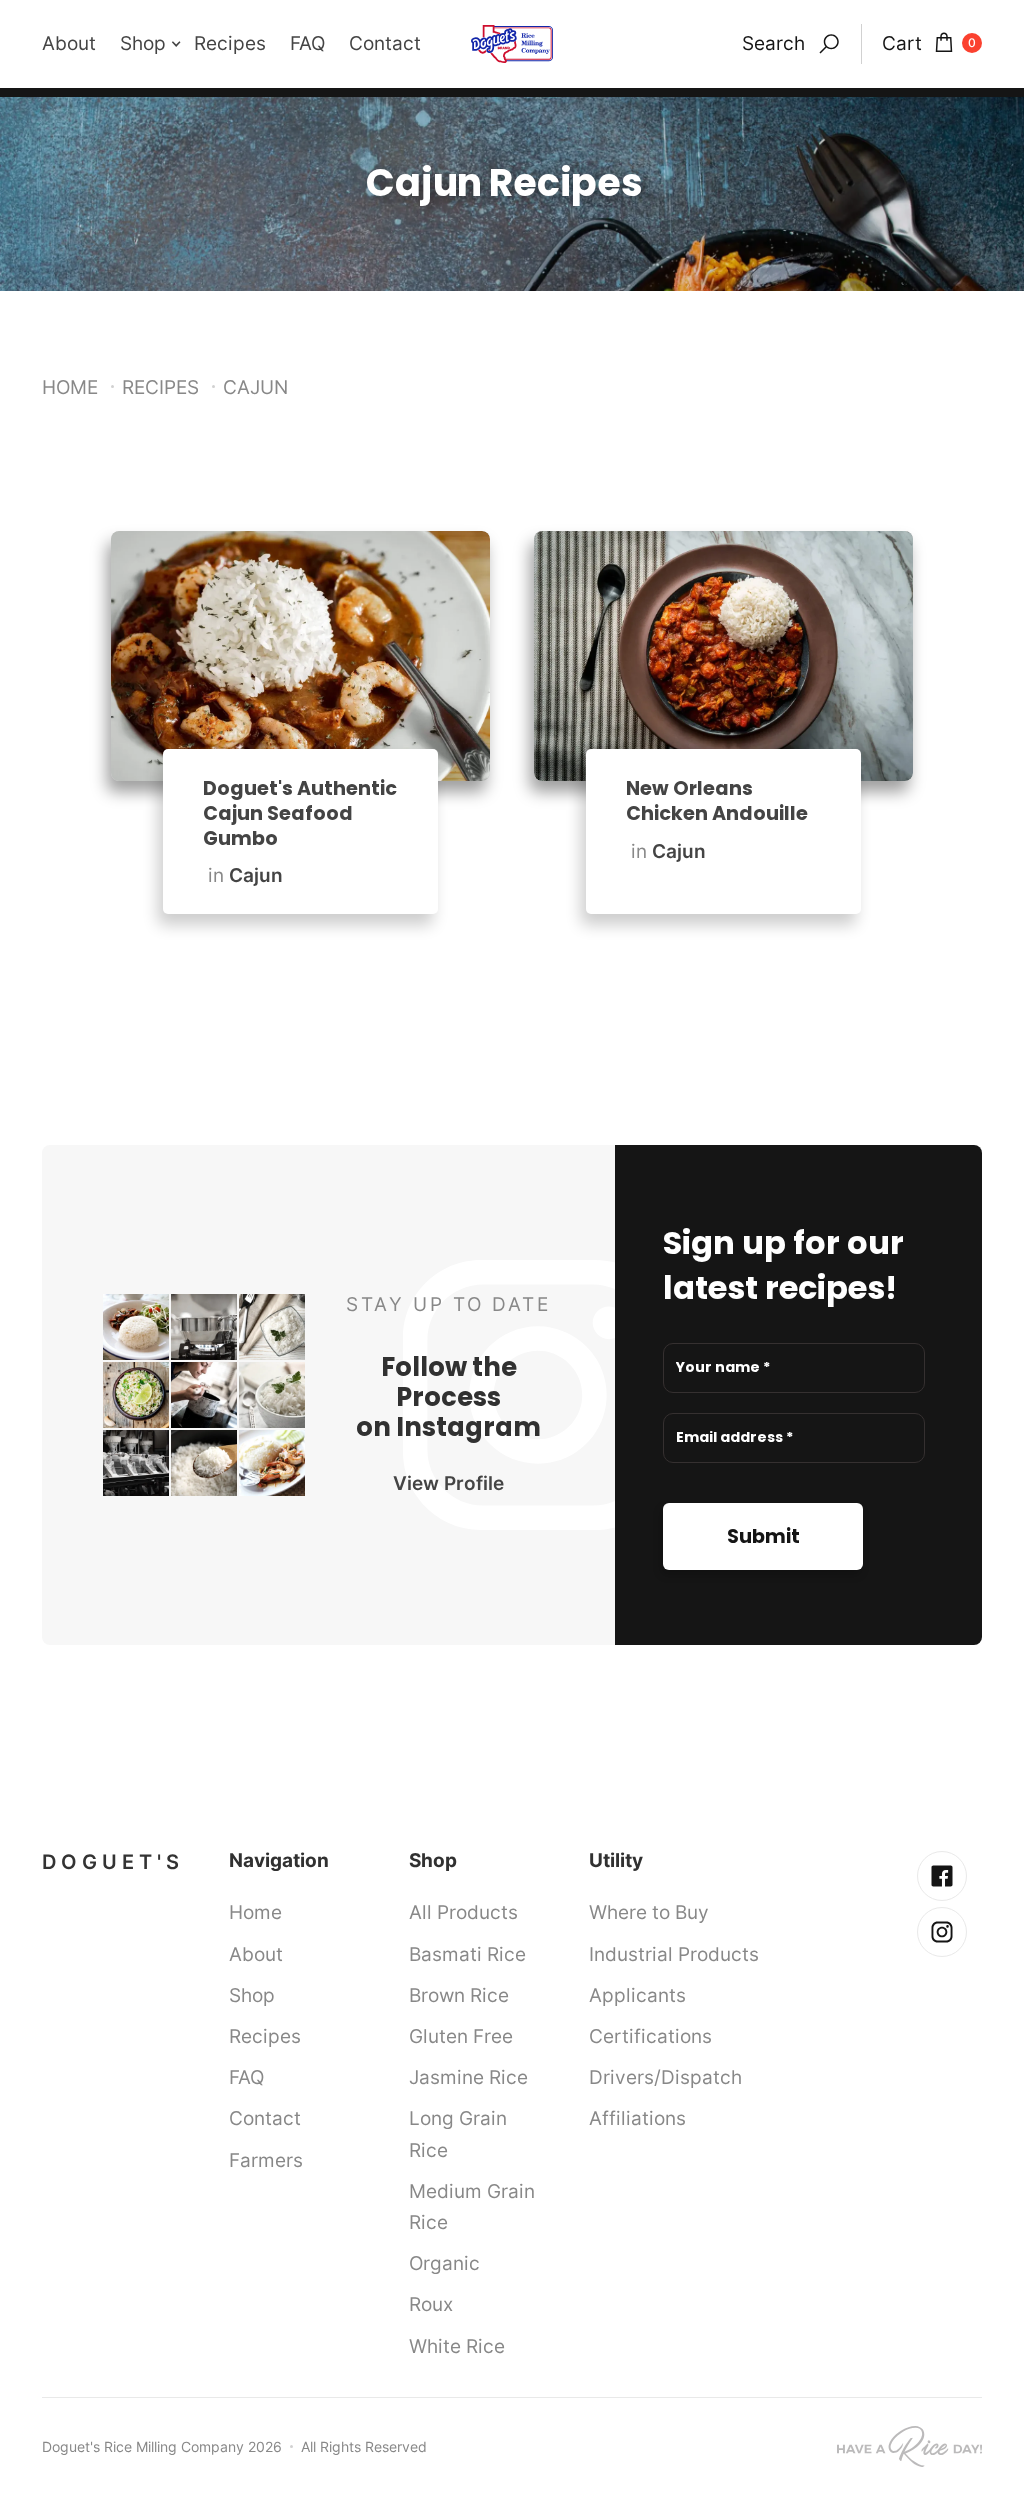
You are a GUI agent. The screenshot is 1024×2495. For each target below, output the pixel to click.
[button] (157, 43)
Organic (444, 2263)
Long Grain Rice (458, 2133)
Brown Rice (459, 1995)
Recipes (230, 43)
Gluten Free (461, 2036)
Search (773, 43)
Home (70, 387)
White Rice (457, 2346)
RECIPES (160, 387)
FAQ (307, 43)
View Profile (448, 1483)
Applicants (637, 1995)
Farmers (266, 2160)
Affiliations (637, 2118)
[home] (512, 44)
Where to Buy (649, 1912)
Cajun (256, 875)
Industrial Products (674, 1954)
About (69, 43)
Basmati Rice (467, 1954)
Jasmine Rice (468, 2077)
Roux (431, 2304)
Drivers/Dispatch (665, 2077)
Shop (252, 1995)
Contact (385, 43)
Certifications (650, 2036)
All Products (463, 1912)
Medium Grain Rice (472, 2206)
